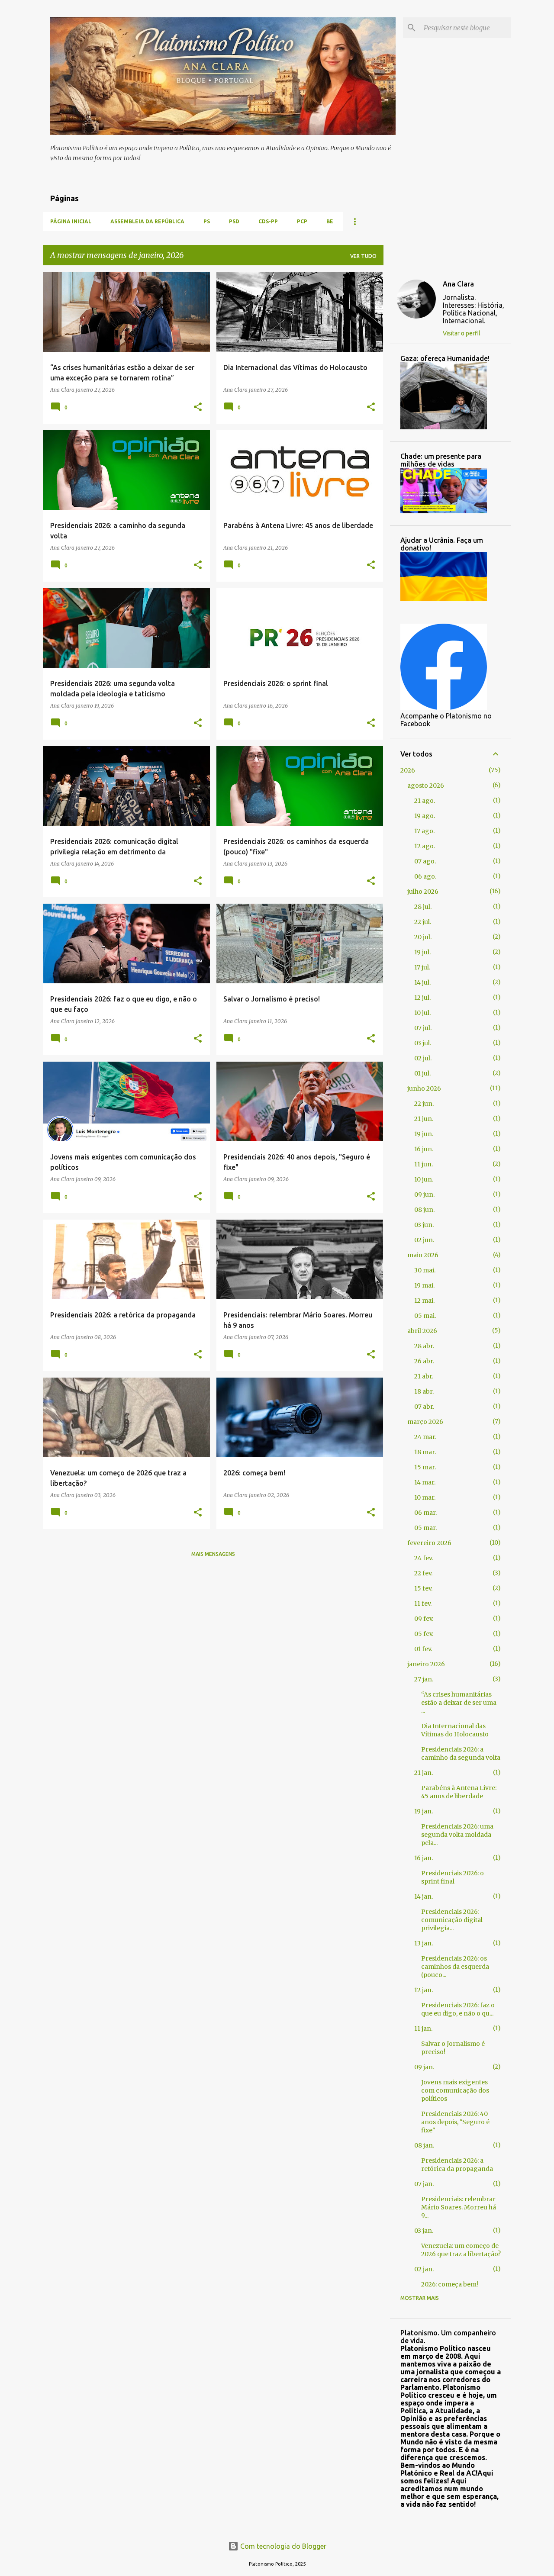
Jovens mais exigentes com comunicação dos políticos (455, 2090)
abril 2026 (422, 1331)
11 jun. (424, 1164)
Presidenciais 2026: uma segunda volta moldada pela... (457, 1835)
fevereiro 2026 (429, 1543)
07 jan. (424, 2184)
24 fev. (424, 1558)
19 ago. (425, 816)
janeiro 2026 (426, 1664)
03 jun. (424, 1225)
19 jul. (422, 952)
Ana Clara (458, 284)
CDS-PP (268, 221)
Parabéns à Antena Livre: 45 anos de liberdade (459, 1792)
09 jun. (424, 1195)
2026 (408, 770)
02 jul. (423, 1058)
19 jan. (424, 1811)
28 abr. (424, 1346)
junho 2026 (424, 1088)
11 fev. (423, 1604)
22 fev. (423, 1573)
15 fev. (423, 1588)
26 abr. (424, 1361)
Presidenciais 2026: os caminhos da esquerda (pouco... (455, 1967)
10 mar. (425, 1497)
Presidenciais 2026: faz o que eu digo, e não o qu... (458, 2009)
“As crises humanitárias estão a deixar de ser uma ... (459, 1703)
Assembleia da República (147, 221)
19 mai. (424, 1285)
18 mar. (425, 1452)
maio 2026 (423, 1255)
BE (330, 221)
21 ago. (425, 801)
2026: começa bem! (450, 2284)
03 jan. (424, 2231)
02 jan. (424, 2269)
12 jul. (422, 998)
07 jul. (423, 1028)
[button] (198, 407)
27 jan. (424, 1679)
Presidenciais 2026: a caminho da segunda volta (461, 1753)
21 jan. (424, 1773)
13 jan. (424, 1943)
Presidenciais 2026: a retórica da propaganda (457, 2165)
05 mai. (425, 1316)
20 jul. (423, 937)
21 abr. (424, 1376)
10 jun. (424, 1179)
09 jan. (424, 2067)
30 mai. (425, 1270)
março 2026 (425, 1422)
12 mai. (424, 1301)
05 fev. (424, 1634)
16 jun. (424, 1149)
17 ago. (424, 831)
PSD (234, 221)
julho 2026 (423, 892)
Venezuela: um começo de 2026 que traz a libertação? (461, 2250)
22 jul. (423, 922)
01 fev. (423, 1649)
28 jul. (423, 907)
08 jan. (424, 2145)
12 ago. (425, 846)
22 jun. (424, 1104)
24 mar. (425, 1437)
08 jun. (424, 1210)
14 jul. (422, 982)
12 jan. (424, 1990)
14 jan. (424, 1897)
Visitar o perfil (462, 333)
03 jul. (423, 1043)
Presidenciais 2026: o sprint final (453, 1877)
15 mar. (425, 1467)
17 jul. (422, 967)
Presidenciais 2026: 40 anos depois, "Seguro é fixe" (455, 2122)
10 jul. (422, 1013)
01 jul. (422, 1073)
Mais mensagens (213, 1554)
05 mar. (425, 1528)
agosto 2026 (426, 786)
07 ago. (425, 861)
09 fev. (424, 1619)
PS (207, 221)
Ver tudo (363, 256)
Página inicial (71, 221)
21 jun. (424, 1119)
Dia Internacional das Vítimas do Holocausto (455, 1730)
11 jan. (423, 2029)
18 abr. (424, 1391)
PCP (302, 221)
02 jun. (424, 1240)
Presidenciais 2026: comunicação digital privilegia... (452, 1920)
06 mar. (425, 1513)
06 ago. (425, 876)
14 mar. (425, 1482)
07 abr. (424, 1407)
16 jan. (424, 1858)
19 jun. (424, 1134)
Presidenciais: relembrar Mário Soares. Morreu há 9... (459, 2207)
